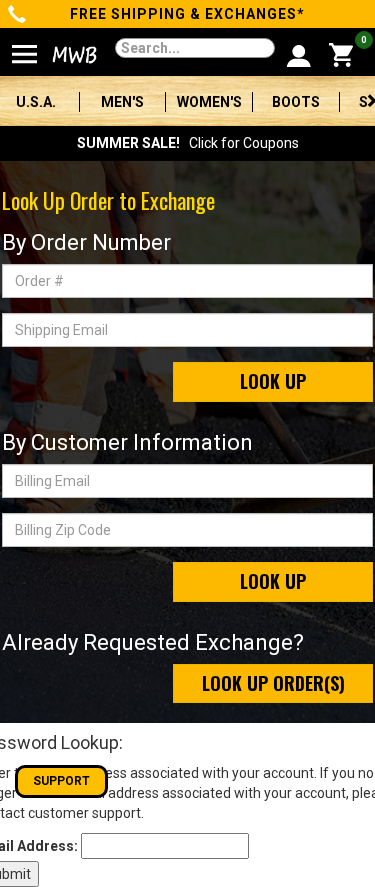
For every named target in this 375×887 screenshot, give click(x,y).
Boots (296, 102)
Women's (209, 102)
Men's (122, 102)
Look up (273, 381)
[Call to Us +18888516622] (17, 16)
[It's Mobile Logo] (64, 55)
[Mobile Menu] (25, 46)
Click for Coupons (188, 143)
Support (61, 781)
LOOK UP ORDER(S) (273, 683)
